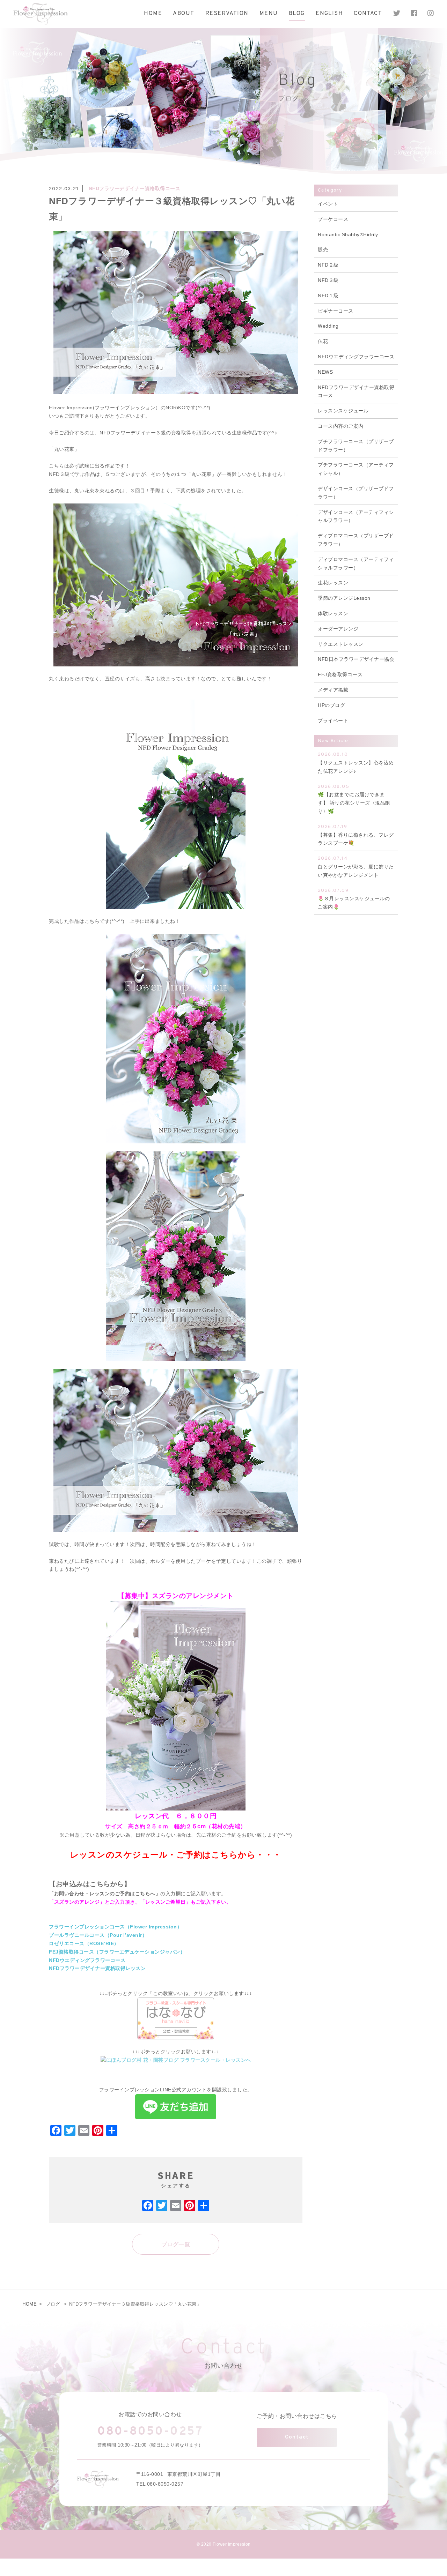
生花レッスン (333, 583)
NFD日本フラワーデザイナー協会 (356, 659)
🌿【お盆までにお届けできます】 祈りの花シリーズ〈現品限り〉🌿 (354, 799)
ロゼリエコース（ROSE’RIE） (84, 1943)
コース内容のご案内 (341, 426)
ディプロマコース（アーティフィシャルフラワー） (356, 563)
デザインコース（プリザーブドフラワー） (356, 493)
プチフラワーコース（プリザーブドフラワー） (356, 446)
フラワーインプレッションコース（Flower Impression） (115, 1927)
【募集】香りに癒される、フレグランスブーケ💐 (356, 835)
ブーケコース (333, 219)
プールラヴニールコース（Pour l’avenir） (98, 1935)
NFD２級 (328, 265)
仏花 (323, 341)
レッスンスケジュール (343, 411)
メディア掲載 (333, 690)
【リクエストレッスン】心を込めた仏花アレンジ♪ (356, 763)
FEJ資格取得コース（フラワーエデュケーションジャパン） (117, 1952)
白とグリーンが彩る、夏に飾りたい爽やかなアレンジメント (356, 867)
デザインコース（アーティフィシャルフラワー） (356, 516)
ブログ (53, 2304)
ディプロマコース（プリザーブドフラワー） (356, 540)
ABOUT (184, 14)
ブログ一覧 (176, 2244)
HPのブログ (331, 705)
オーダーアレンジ (338, 629)
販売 (323, 249)
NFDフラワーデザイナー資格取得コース (135, 188)
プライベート (333, 720)
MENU (269, 14)
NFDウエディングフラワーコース (87, 1960)
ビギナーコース (336, 311)
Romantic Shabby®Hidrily (348, 234)
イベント (328, 204)
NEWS (325, 372)
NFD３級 (328, 280)
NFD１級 (328, 296)
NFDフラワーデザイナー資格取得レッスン (97, 1968)
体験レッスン (333, 613)
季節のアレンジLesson (344, 598)
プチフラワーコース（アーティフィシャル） (356, 469)
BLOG (297, 14)
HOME (153, 14)
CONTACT (368, 14)
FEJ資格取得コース (340, 674)
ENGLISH (329, 14)
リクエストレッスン (341, 644)
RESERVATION (227, 14)
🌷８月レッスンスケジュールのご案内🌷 (354, 899)
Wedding (328, 326)
